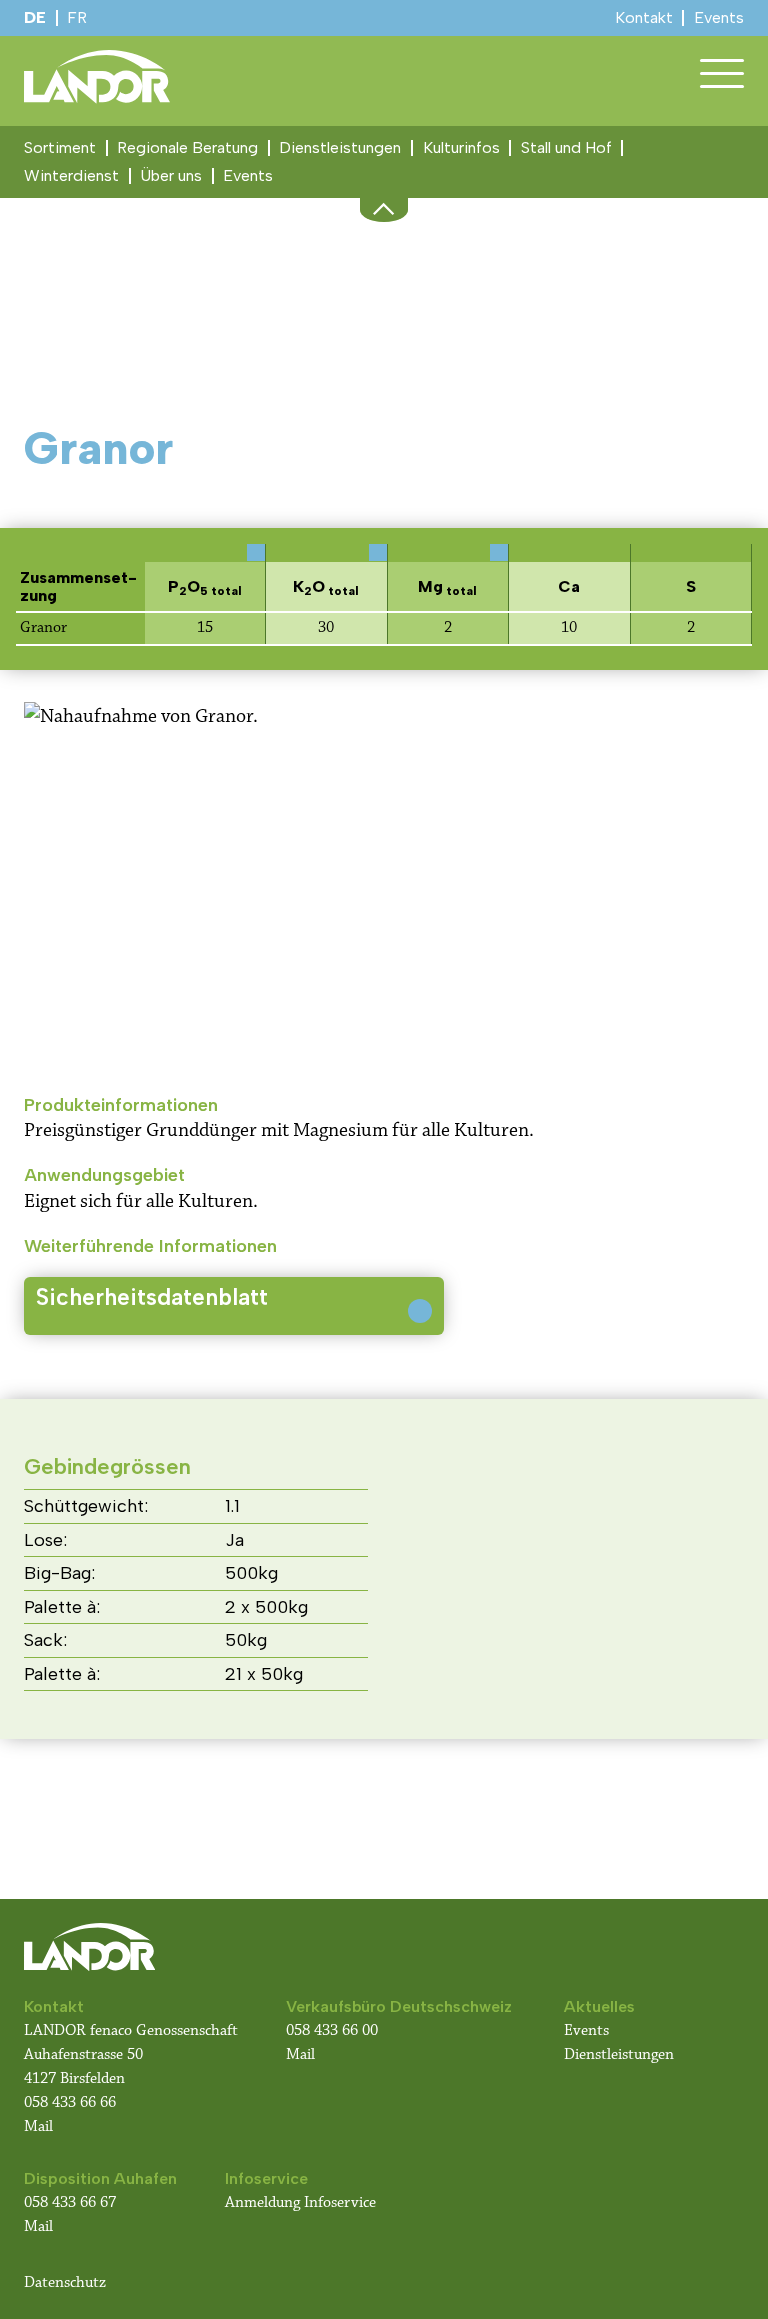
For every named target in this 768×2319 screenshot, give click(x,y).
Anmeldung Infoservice (300, 2202)
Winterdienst (71, 175)
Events (248, 175)
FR (77, 17)
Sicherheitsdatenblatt (152, 1297)
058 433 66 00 (334, 2030)
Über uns (171, 175)
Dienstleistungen (340, 147)
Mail (38, 2126)
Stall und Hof (566, 147)
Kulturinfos (461, 147)
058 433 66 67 (70, 2202)
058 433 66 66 (70, 2102)
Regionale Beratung (187, 147)
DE (35, 17)
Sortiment (60, 147)
